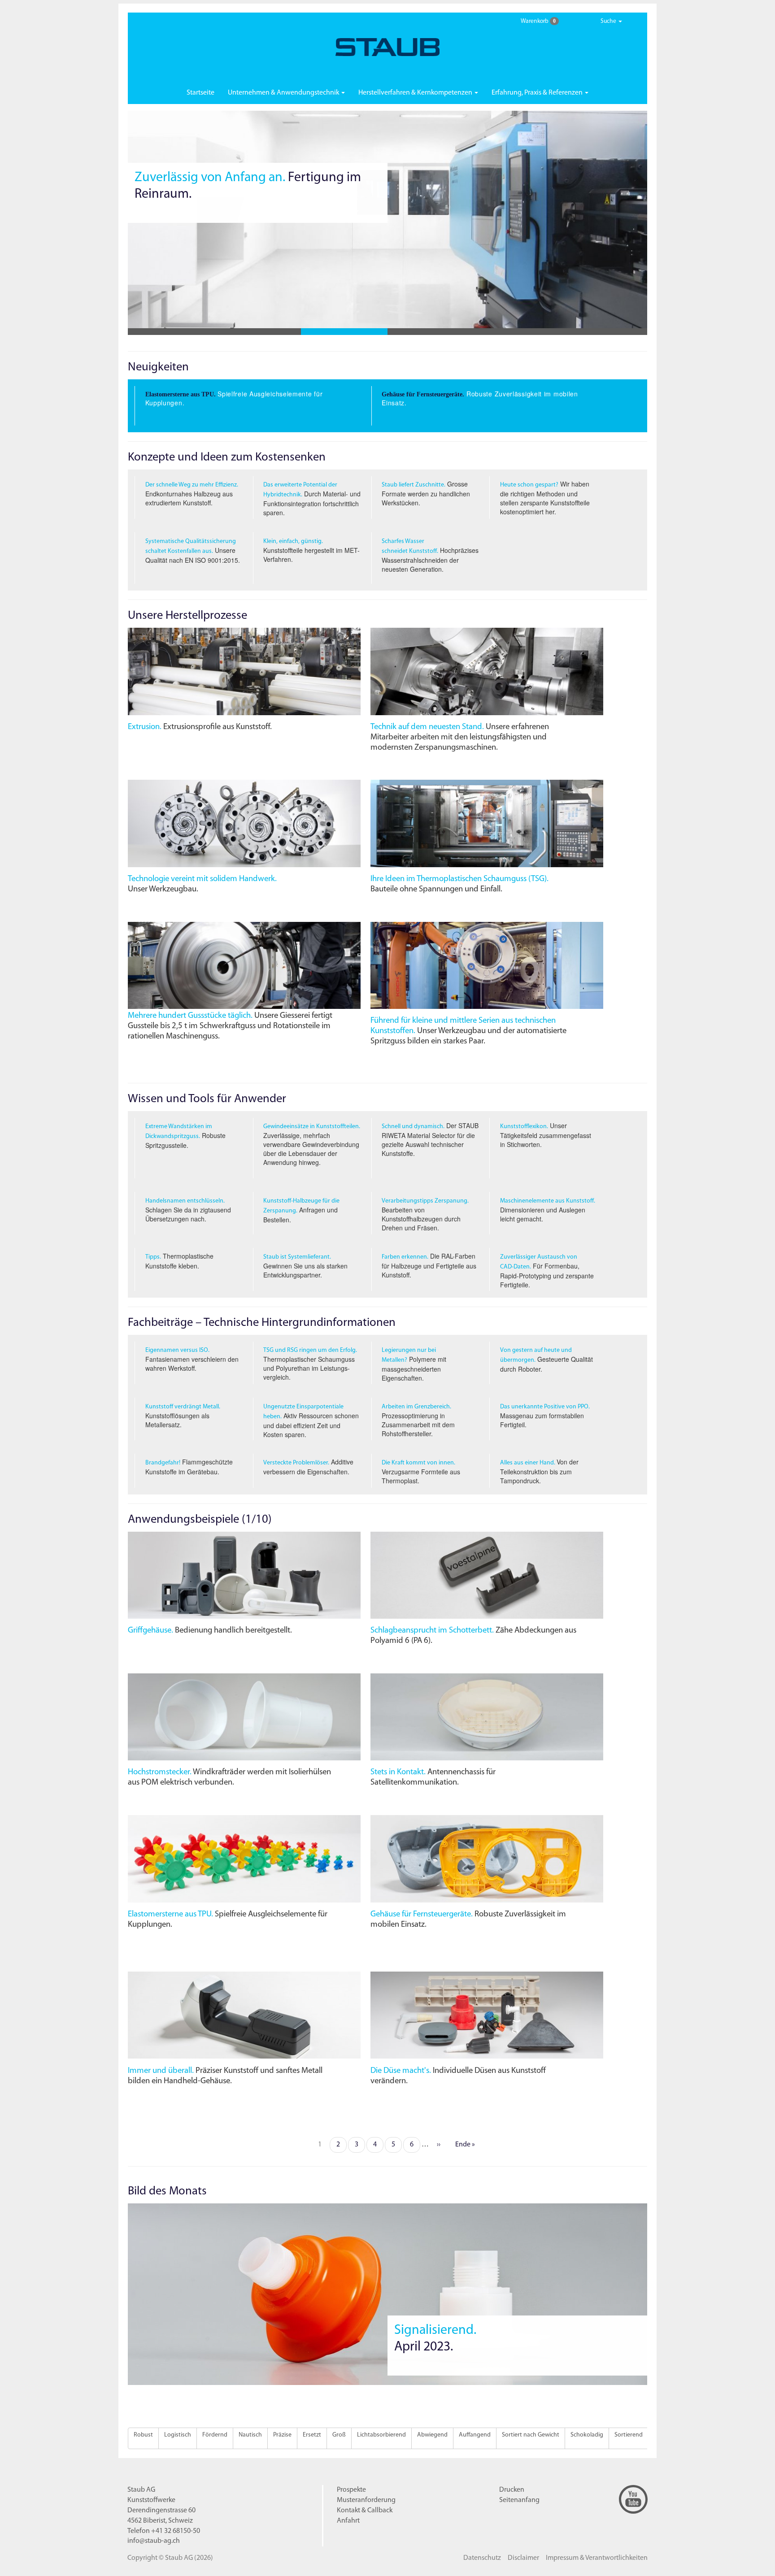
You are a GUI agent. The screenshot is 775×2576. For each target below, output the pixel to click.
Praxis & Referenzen (538, 93)
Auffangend (475, 2435)
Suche (609, 21)
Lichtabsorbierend (381, 2435)
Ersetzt (312, 2435)
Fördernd (215, 2435)
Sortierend (629, 2435)
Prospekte (351, 2490)
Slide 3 (344, 332)
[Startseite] (388, 47)
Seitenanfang (519, 2500)
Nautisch (250, 2435)
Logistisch (178, 2435)
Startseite (200, 93)
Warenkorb (538, 21)
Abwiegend (432, 2435)
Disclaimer (523, 2558)
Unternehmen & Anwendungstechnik (284, 93)
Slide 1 (171, 332)
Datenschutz (482, 2558)
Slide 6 (604, 332)
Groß (339, 2435)
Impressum (597, 2558)
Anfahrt (348, 2521)
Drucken (512, 2490)
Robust (143, 2435)
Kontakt (365, 2511)
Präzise (282, 2435)
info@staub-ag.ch (154, 2541)
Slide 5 (517, 332)
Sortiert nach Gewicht (531, 2435)
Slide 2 (258, 332)
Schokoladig (587, 2435)
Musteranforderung (366, 2500)
